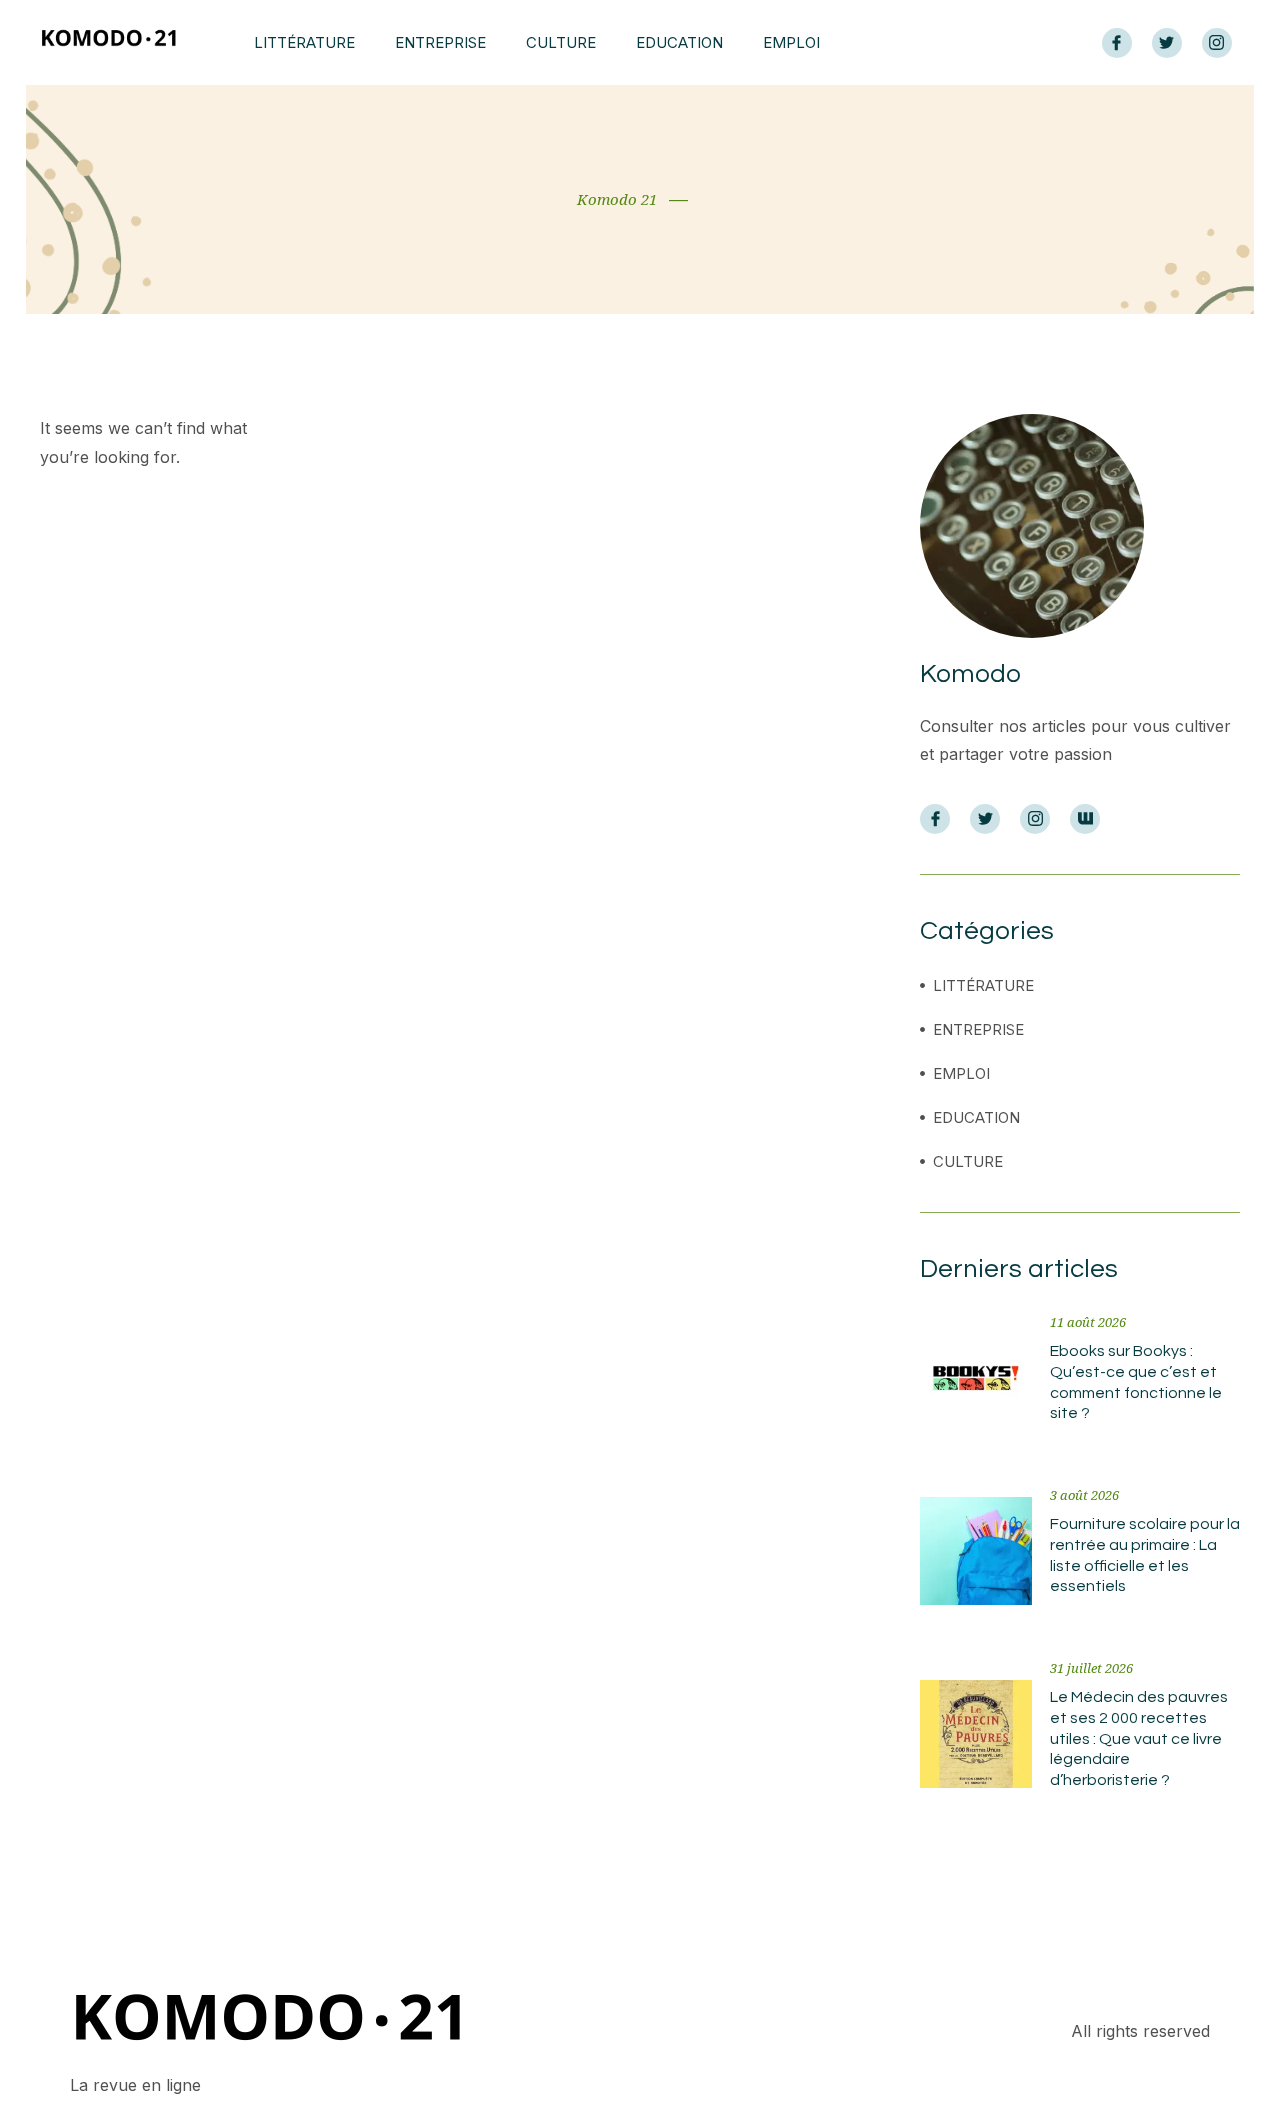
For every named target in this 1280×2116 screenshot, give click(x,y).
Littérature (304, 42)
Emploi (791, 42)
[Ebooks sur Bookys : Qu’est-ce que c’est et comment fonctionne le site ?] (976, 1378)
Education (679, 42)
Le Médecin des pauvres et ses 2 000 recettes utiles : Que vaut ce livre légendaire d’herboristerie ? (1139, 1738)
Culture (561, 42)
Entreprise (440, 42)
